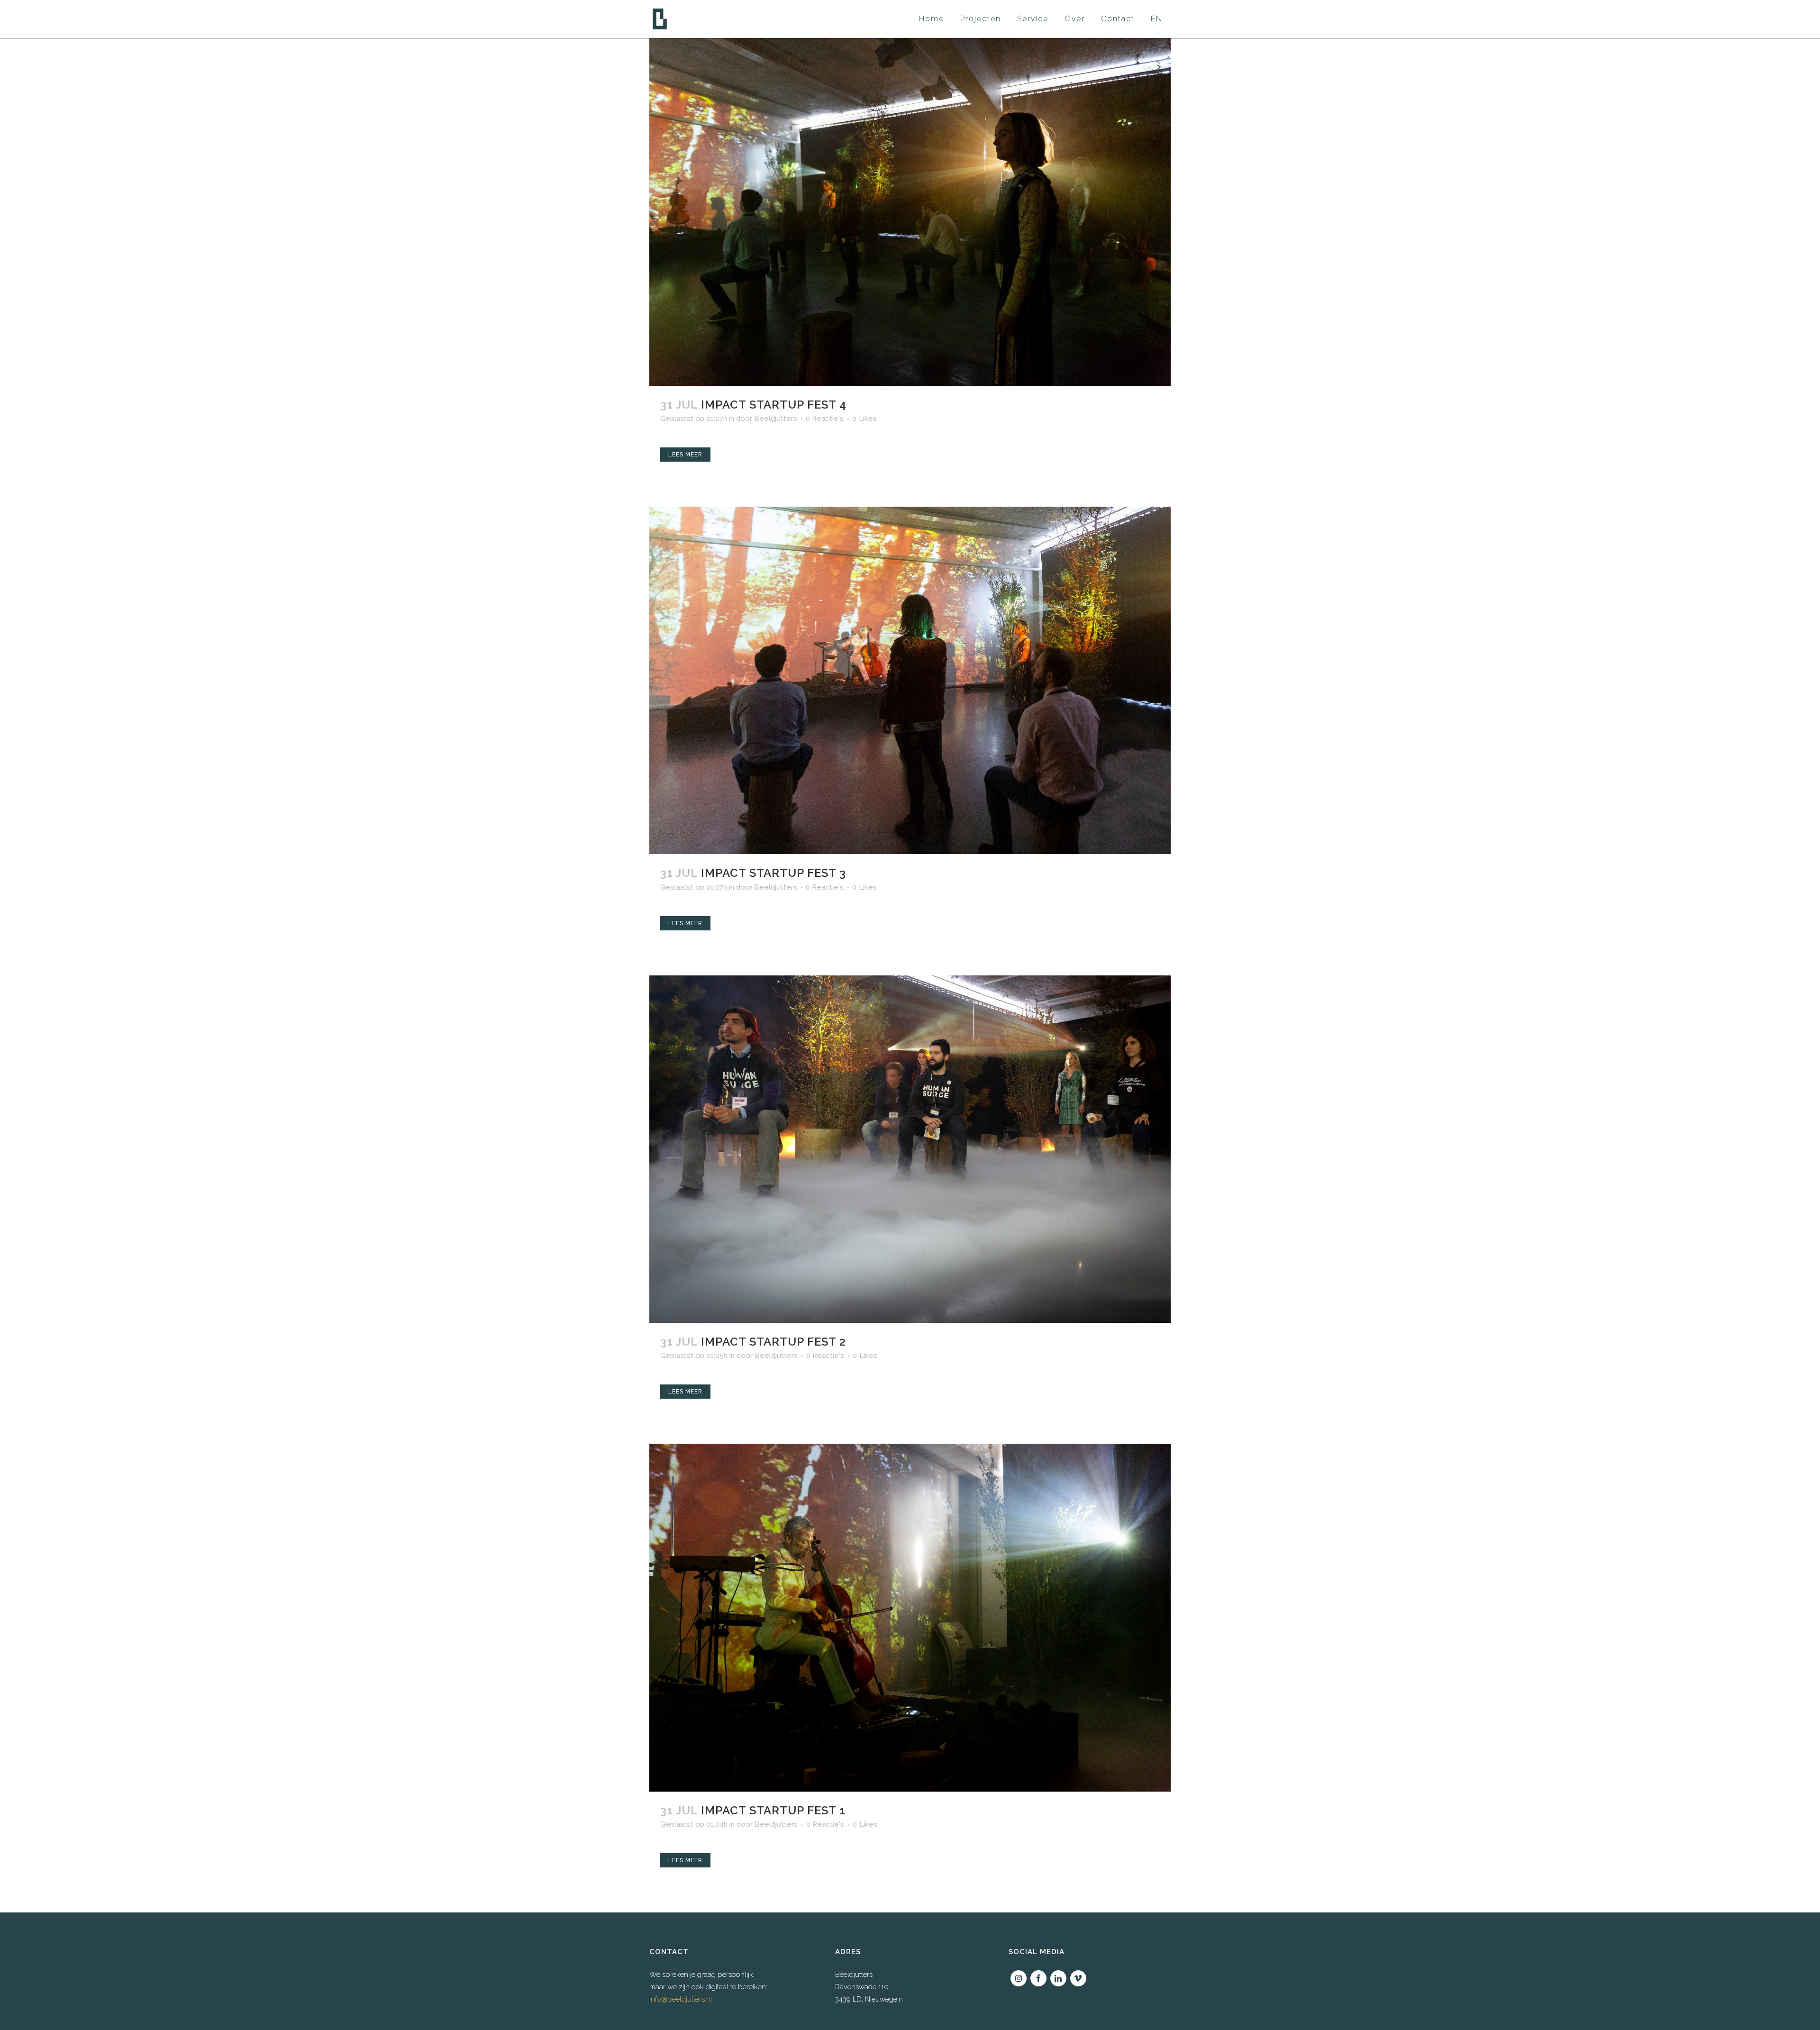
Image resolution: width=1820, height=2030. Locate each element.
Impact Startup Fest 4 (774, 405)
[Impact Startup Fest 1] (910, 1618)
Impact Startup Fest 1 (773, 1810)
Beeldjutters (776, 419)
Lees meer (685, 455)
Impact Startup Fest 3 (773, 873)
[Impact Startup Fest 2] (910, 1149)
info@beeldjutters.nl (681, 1999)
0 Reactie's (825, 419)
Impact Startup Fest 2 (773, 1342)
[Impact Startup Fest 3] (910, 681)
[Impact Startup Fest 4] (910, 212)
